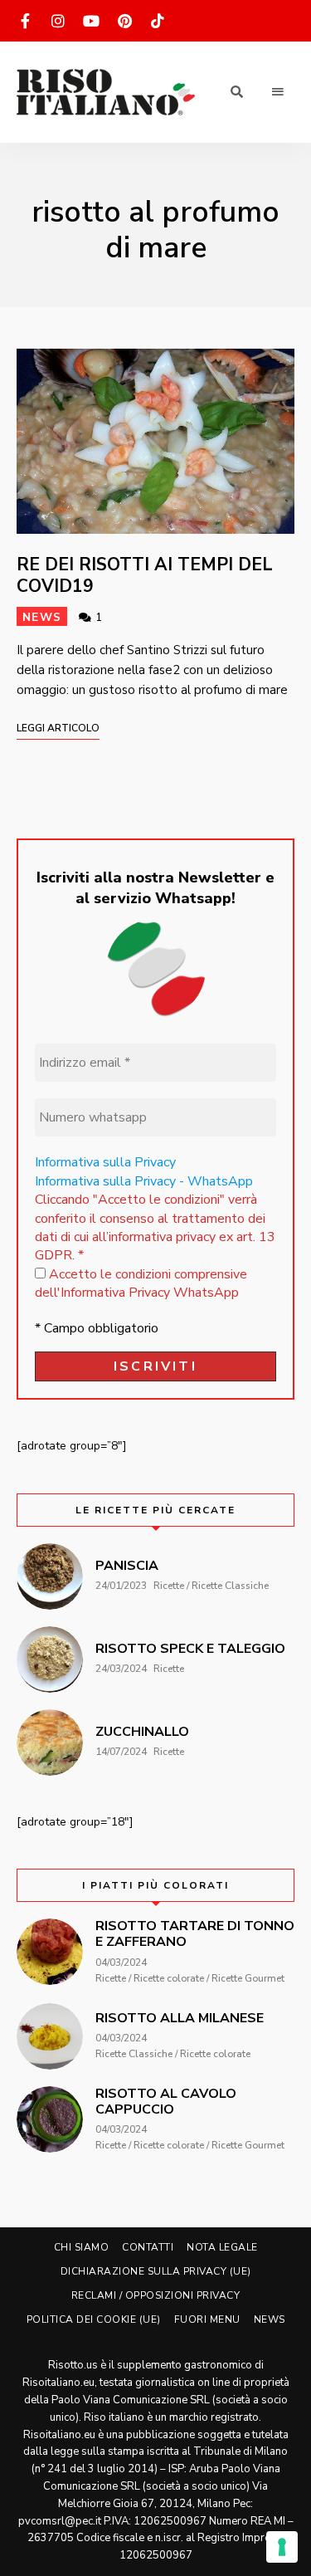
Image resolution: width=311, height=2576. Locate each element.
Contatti (148, 2247)
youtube (91, 21)
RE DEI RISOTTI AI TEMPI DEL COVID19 (145, 575)
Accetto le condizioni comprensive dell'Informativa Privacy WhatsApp (141, 1283)
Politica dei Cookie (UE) (94, 2319)
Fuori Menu (207, 2319)
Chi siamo (82, 2247)
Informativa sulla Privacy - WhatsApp (144, 1181)
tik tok (158, 21)
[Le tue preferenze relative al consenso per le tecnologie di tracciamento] (282, 2547)
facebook (25, 21)
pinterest (124, 21)
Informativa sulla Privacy (105, 1162)
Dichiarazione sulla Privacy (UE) (156, 2271)
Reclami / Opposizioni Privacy (156, 2295)
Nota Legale (222, 2247)
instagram (58, 21)
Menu (278, 92)
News (42, 617)
